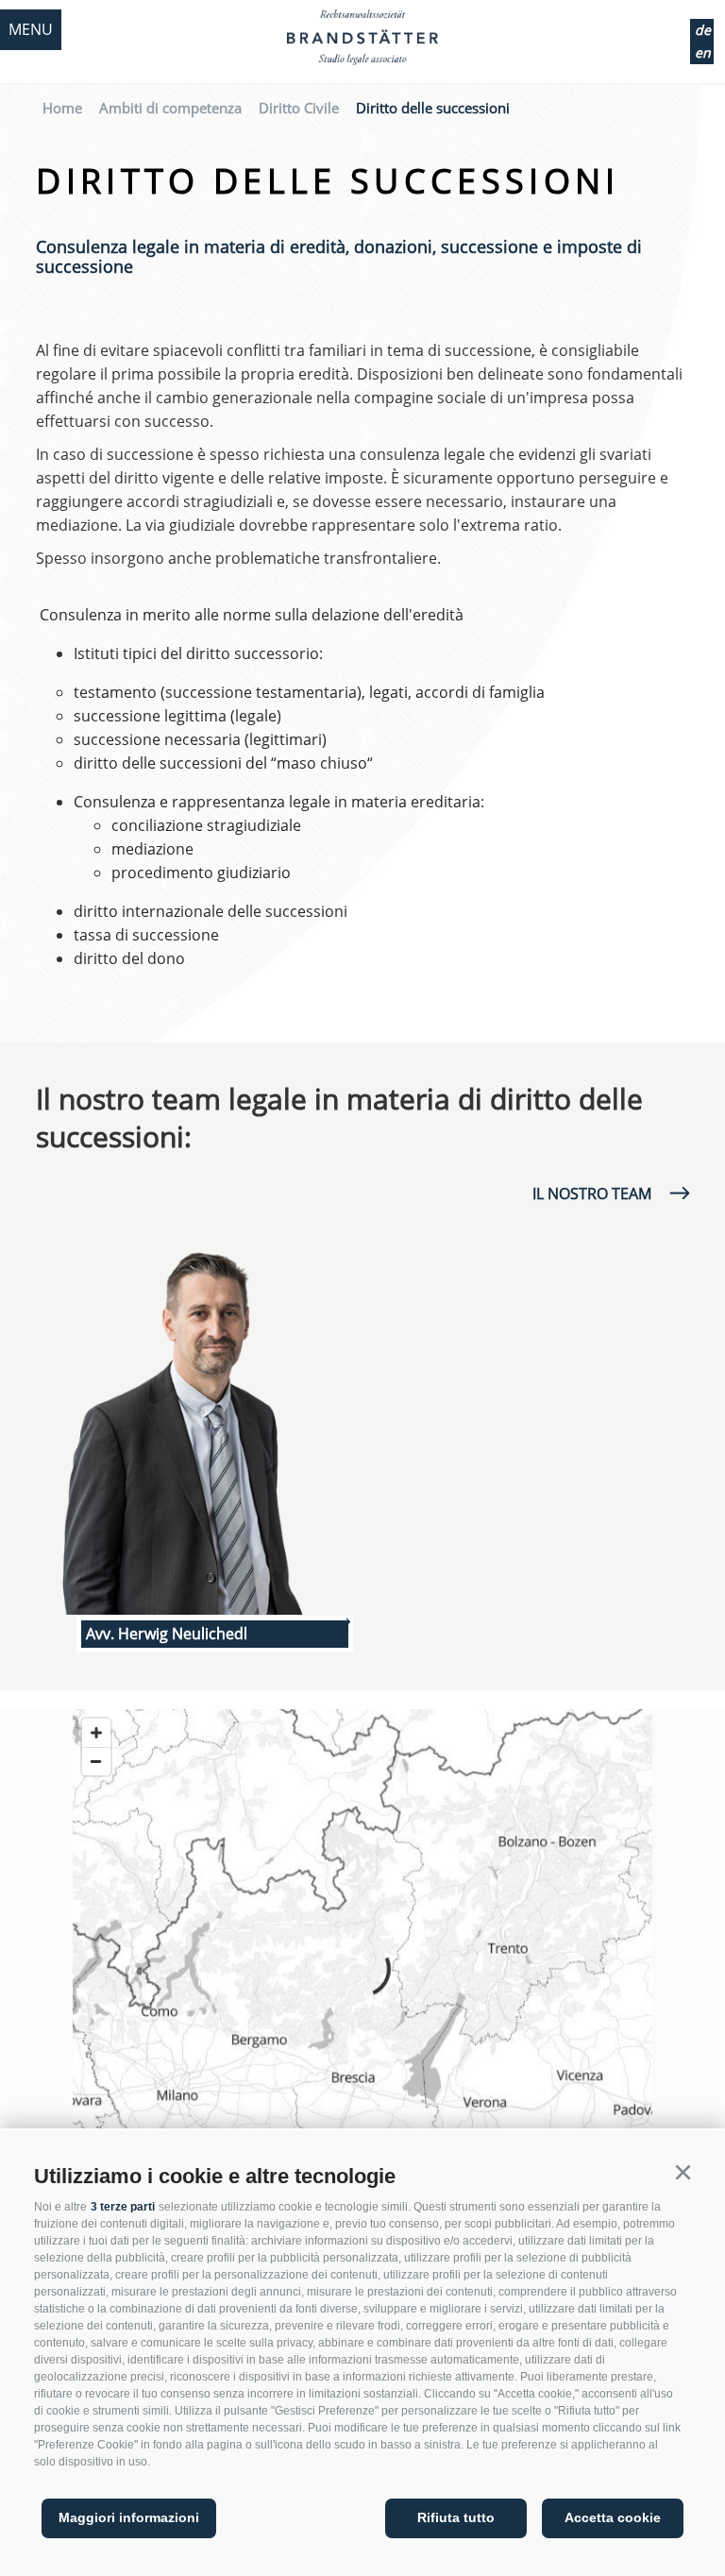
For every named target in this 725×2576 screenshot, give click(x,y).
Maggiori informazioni (129, 2517)
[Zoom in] (96, 1733)
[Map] (362, 1969)
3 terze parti (123, 2207)
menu (31, 29)
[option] (199, 1432)
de (703, 30)
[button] (683, 2173)
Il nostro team (592, 1194)
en (703, 52)
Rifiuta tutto (456, 2517)
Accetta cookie (613, 2517)
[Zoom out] (96, 1761)
